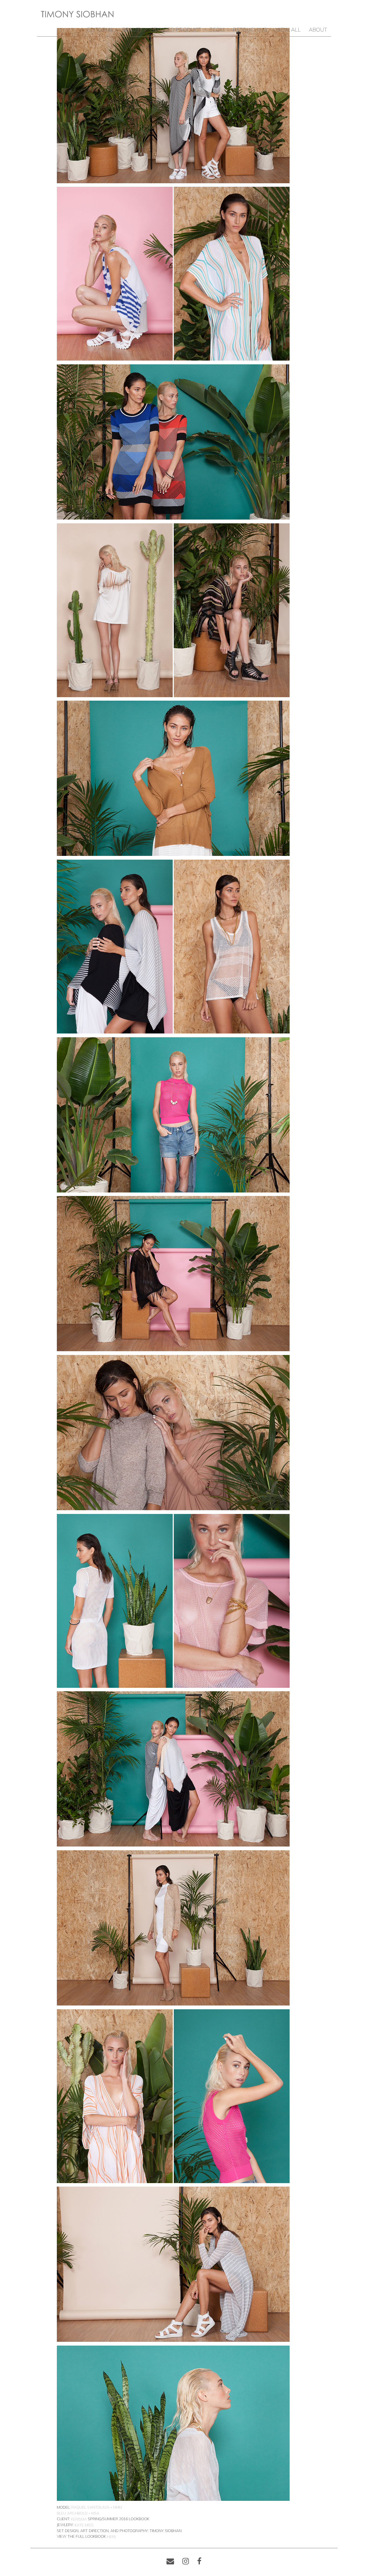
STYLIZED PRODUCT (176, 30)
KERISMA (79, 2519)
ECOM (217, 30)
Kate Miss (84, 2525)
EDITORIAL (100, 30)
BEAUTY (132, 30)
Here (112, 2537)
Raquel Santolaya (90, 2507)
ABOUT (318, 30)
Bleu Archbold (72, 2513)
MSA (95, 2513)
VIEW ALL (288, 30)
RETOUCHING (250, 30)
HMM (117, 2507)
